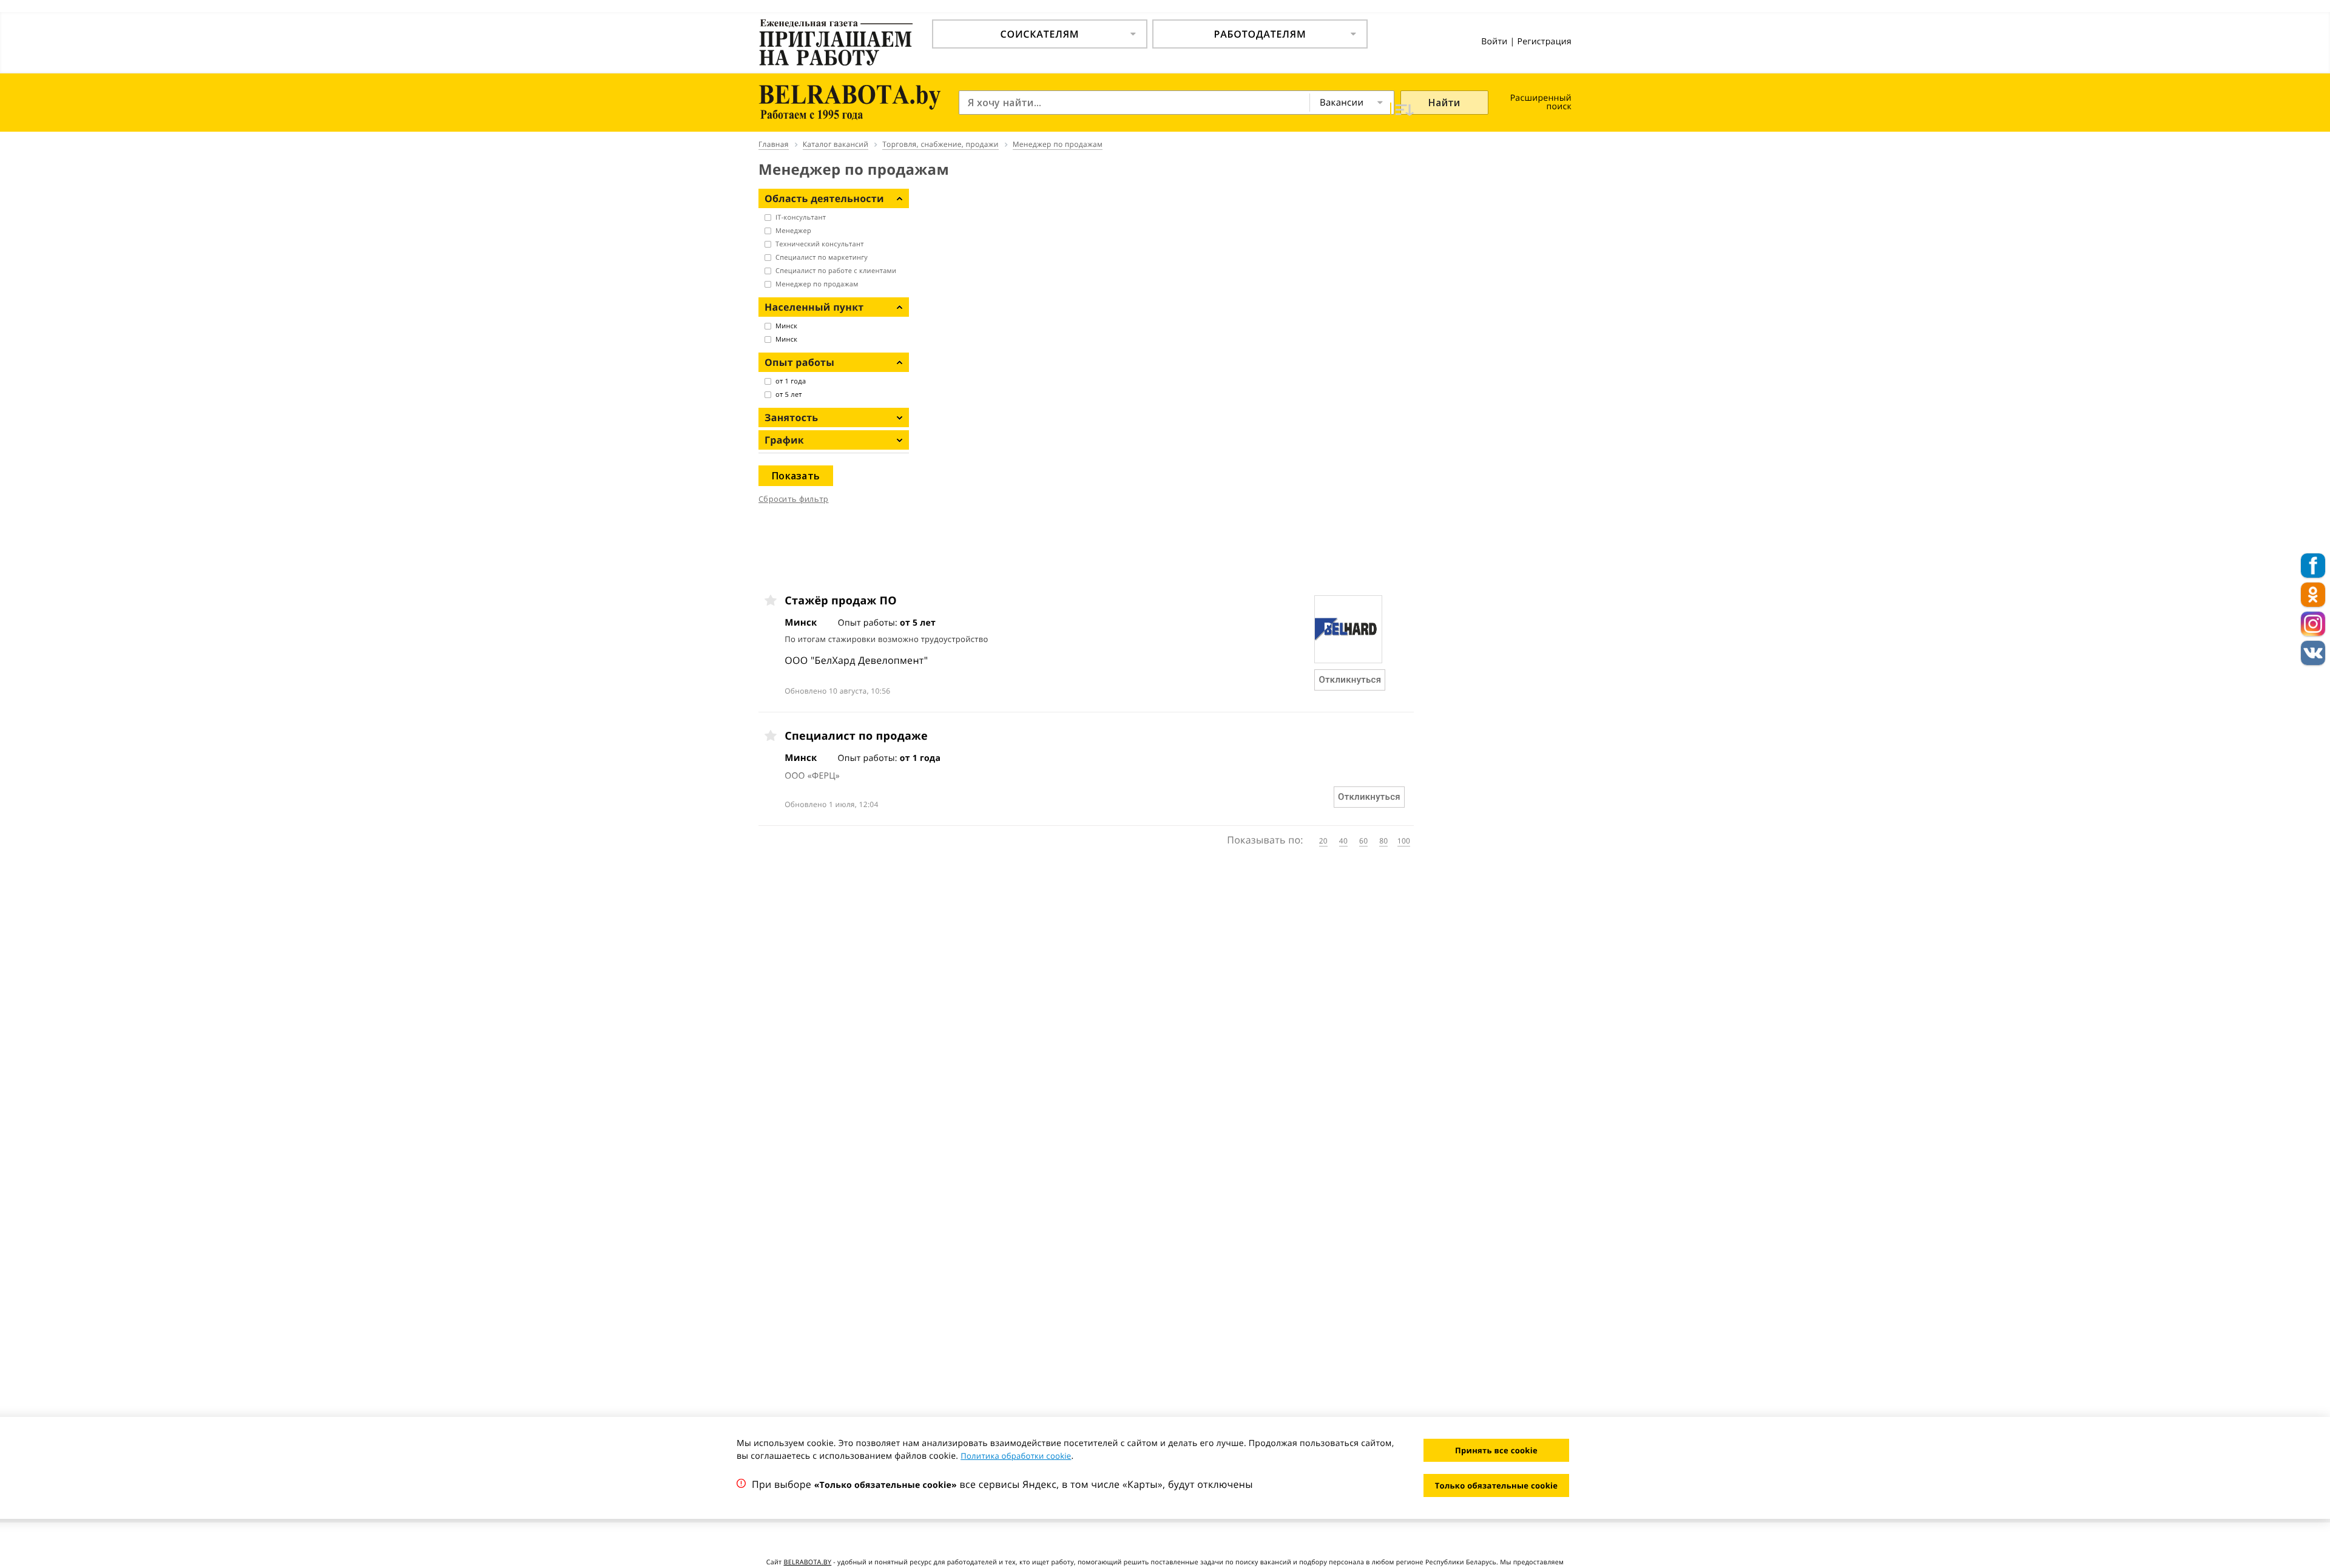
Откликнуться (1350, 680)
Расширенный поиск (1541, 102)
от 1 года (791, 381)
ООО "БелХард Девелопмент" (856, 660)
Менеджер (793, 231)
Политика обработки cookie (1016, 1456)
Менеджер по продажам (817, 284)
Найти (1444, 103)
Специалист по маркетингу (822, 258)
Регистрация (1544, 42)
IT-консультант (801, 218)
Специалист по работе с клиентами (836, 271)
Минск (786, 326)
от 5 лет (789, 395)
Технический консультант (820, 244)
